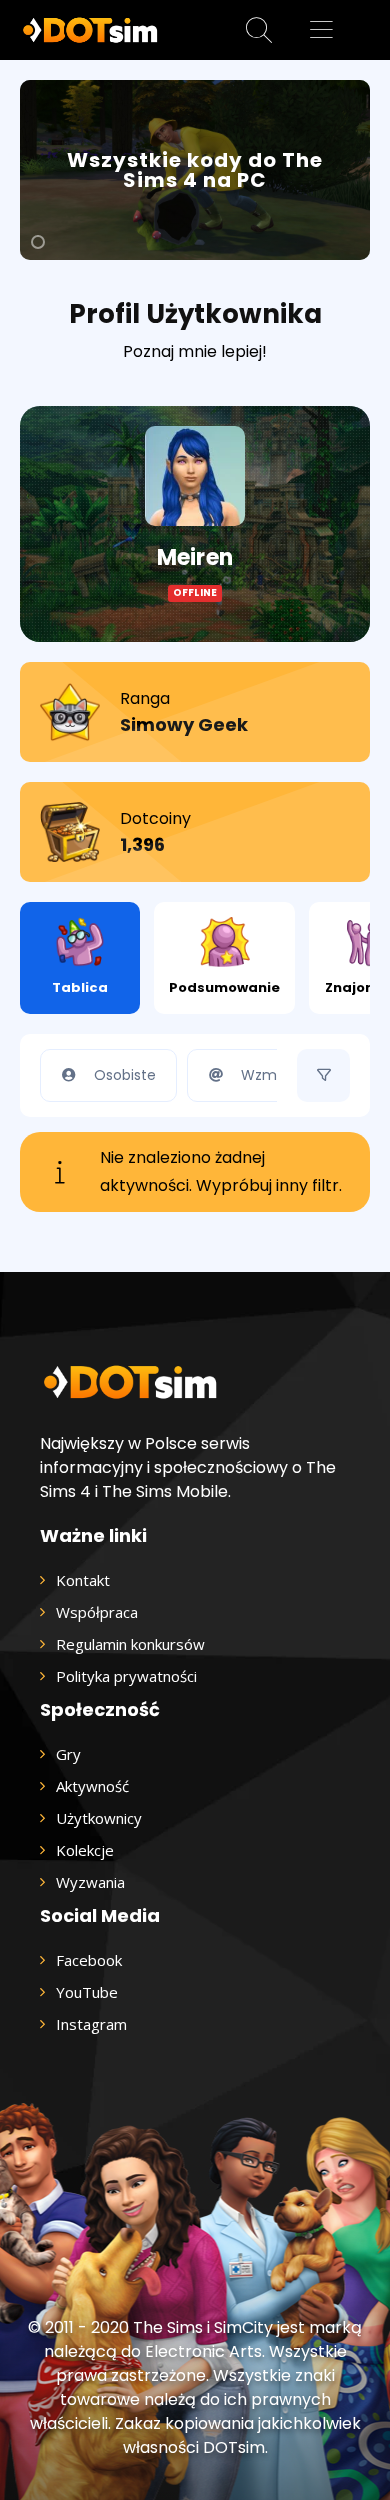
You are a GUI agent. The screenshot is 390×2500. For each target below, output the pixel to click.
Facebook (89, 1960)
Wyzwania (90, 1882)
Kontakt (83, 1580)
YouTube (87, 1992)
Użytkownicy (99, 1818)
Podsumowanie (224, 987)
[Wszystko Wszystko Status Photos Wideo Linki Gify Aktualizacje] (323, 1075)
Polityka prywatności (126, 1676)
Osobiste (125, 1075)
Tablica (80, 987)
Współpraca (97, 1612)
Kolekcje (85, 1850)
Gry (68, 1754)
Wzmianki (274, 1075)
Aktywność (92, 1786)
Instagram (91, 2024)
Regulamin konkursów (130, 1644)
